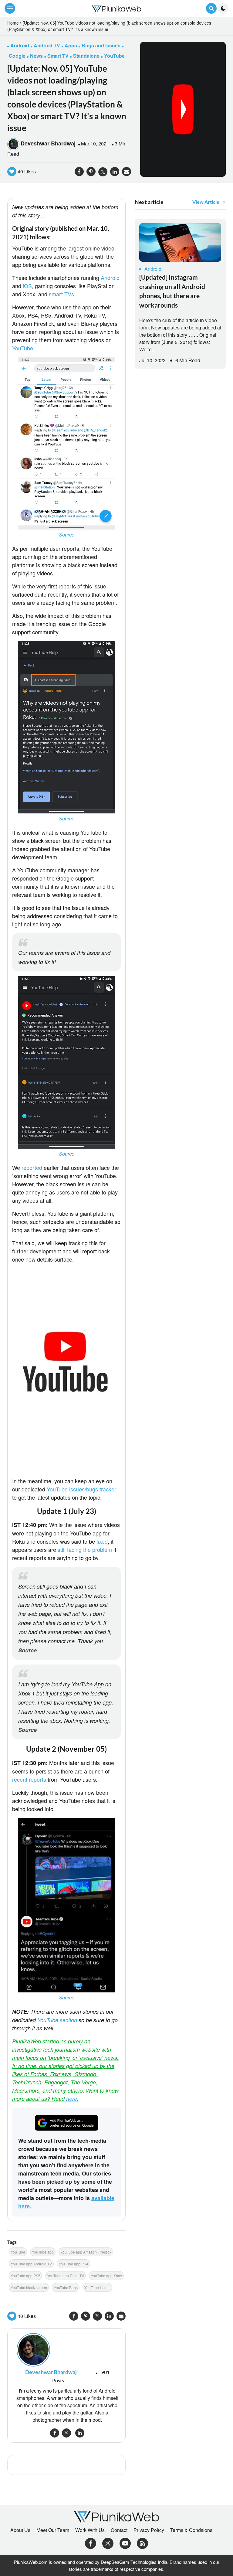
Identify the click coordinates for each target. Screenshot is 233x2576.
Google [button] (17, 56)
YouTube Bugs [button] (66, 2287)
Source (67, 535)
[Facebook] (91, 2543)
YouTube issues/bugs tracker (81, 1489)
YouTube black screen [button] (29, 2287)
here (72, 2099)
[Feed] (142, 2543)
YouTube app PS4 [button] (73, 2264)
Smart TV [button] (58, 56)
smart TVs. (62, 294)
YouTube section (57, 2020)
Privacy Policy (149, 2530)
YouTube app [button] (43, 2252)
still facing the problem (85, 1549)
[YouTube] (125, 2543)
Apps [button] (71, 45)
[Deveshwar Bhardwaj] (66, 2350)
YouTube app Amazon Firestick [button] (86, 2252)
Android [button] (20, 45)
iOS (27, 286)
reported (32, 1167)
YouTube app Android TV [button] (31, 2264)
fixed (102, 1541)
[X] (108, 2543)
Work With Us (90, 2530)
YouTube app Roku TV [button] (66, 2276)
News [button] (36, 56)
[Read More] (180, 242)
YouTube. (23, 348)
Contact (119, 2530)
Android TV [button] (47, 45)
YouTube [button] (114, 56)
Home (13, 23)
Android (110, 278)
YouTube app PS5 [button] (25, 2276)
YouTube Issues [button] (97, 2287)
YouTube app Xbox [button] (106, 2276)
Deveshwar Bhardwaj (48, 143)
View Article (206, 202)
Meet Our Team (53, 2530)
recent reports (29, 1779)
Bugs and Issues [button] (101, 45)
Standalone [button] (86, 56)
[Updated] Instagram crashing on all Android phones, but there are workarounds (172, 291)
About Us (20, 2530)
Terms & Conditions (191, 2530)
